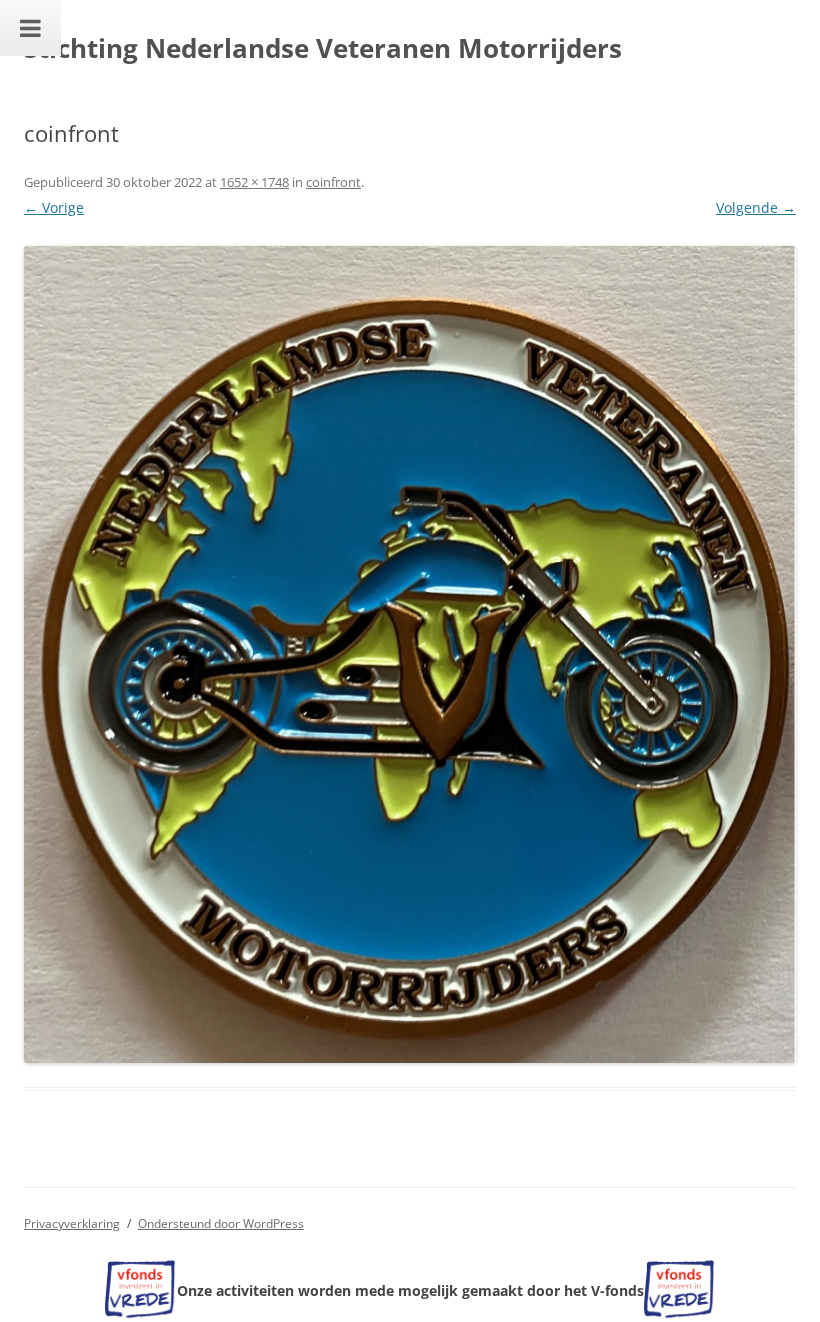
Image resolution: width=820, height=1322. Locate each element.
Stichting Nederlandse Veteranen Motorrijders (323, 48)
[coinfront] (410, 654)
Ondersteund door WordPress (221, 1223)
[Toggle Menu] (30, 28)
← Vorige (54, 207)
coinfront (333, 182)
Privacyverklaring (72, 1223)
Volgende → (756, 207)
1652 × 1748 (254, 182)
